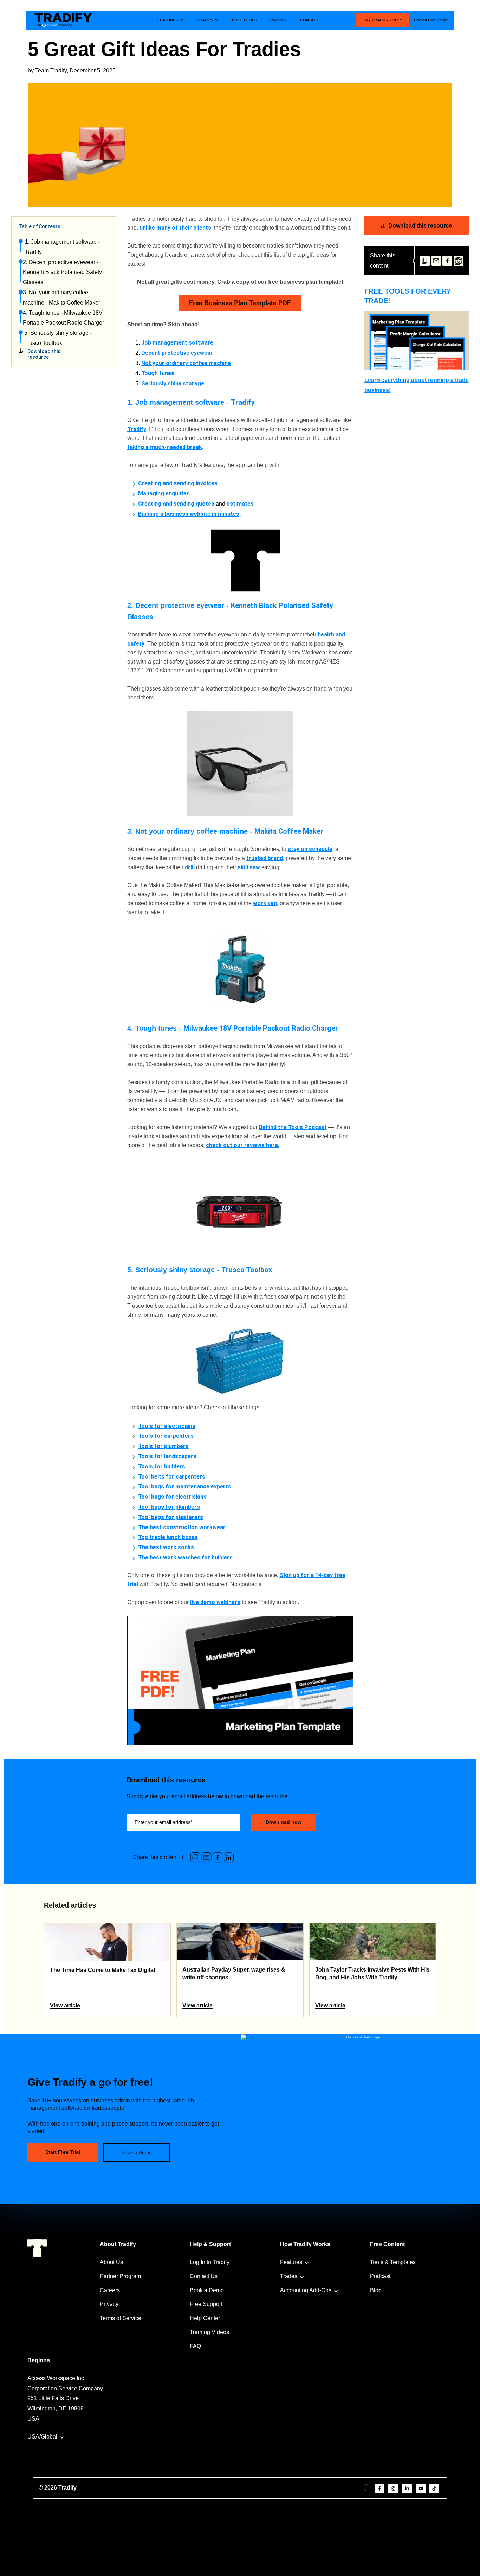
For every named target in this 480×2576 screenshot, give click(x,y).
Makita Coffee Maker (289, 831)
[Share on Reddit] (459, 261)
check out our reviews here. (243, 1145)
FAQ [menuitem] (195, 2346)
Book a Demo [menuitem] (207, 2290)
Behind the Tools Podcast (293, 1127)
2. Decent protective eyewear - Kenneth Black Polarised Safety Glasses (62, 272)
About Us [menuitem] (111, 2262)
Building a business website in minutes (189, 514)
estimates (240, 504)
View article (65, 2005)
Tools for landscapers (167, 1456)
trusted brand (265, 858)
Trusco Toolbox (247, 1270)
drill (190, 867)
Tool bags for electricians (172, 1497)
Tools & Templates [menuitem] (393, 2262)
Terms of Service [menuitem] (121, 2318)
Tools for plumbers (163, 1446)
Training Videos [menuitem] (209, 2332)
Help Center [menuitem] (205, 2318)
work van (265, 903)
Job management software (177, 343)
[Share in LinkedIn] (229, 1857)
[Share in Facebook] (447, 261)
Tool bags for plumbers (169, 1507)
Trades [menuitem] (289, 2276)
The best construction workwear (182, 1527)
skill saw (249, 867)
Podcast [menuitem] (380, 2276)
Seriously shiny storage (173, 383)
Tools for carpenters (166, 1436)
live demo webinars (215, 1602)
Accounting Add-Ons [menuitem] (306, 2290)
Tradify (243, 402)
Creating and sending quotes (176, 504)
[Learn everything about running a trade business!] (417, 340)
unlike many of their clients (175, 228)
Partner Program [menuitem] (120, 2276)
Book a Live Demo (431, 20)
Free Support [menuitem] (206, 2304)
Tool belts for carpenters (172, 1477)
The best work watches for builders (185, 1558)
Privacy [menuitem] (109, 2304)
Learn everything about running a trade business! (417, 385)
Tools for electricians (167, 1426)
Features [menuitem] (291, 2262)
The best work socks (166, 1547)
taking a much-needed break (165, 447)
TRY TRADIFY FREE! (382, 20)
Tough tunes (158, 373)
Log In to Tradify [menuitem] (210, 2262)
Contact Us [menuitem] (204, 2276)
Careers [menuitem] (110, 2290)
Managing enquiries (164, 494)
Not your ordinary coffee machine (186, 363)
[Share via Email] (436, 261)
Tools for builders (162, 1466)
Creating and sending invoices (178, 483)
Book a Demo (137, 2152)
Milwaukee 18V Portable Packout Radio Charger (261, 1028)
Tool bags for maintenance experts (185, 1486)
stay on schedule (310, 849)
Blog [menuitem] (376, 2290)
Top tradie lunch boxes (168, 1537)
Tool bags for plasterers (171, 1517)
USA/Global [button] (42, 2437)
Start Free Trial (63, 2152)
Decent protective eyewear (177, 353)
